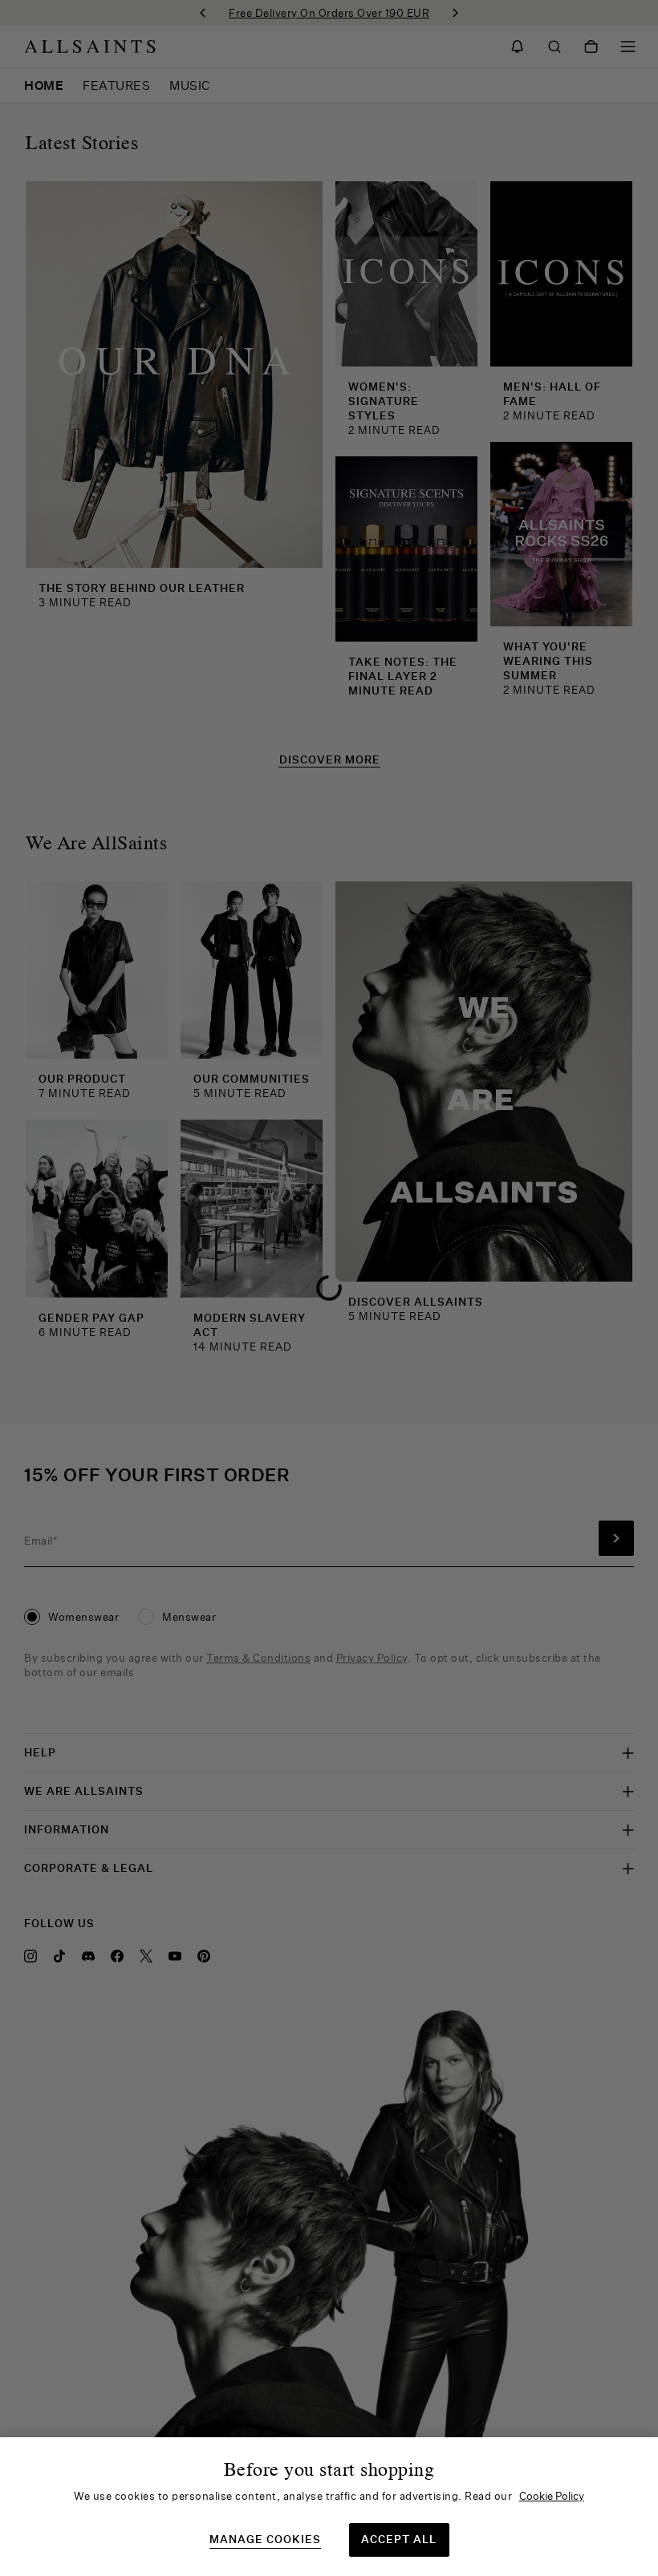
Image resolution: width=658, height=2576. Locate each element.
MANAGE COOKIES (265, 2540)
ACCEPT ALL (399, 2539)
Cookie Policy (552, 2496)
